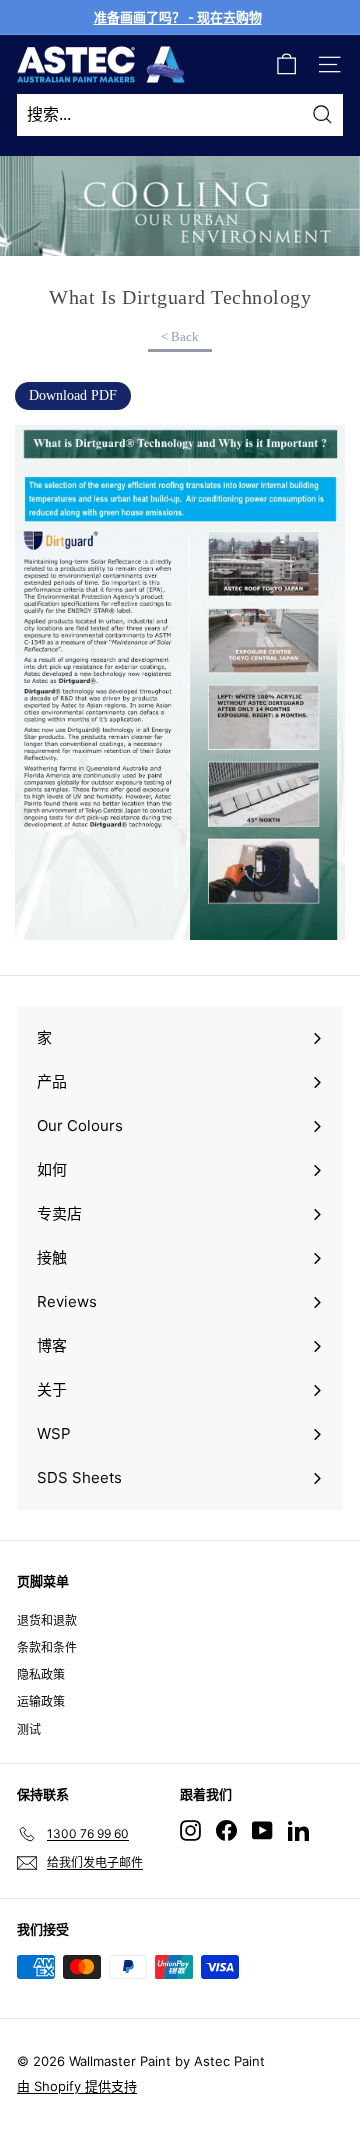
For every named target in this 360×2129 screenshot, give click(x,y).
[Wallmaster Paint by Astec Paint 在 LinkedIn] (298, 1830)
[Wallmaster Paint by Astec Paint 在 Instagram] (190, 1830)
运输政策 (41, 1701)
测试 (29, 1729)
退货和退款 (47, 1620)
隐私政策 (41, 1674)
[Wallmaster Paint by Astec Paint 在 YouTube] (262, 1830)
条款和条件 (47, 1647)
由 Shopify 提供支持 (77, 2086)
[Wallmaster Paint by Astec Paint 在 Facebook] (226, 1830)
